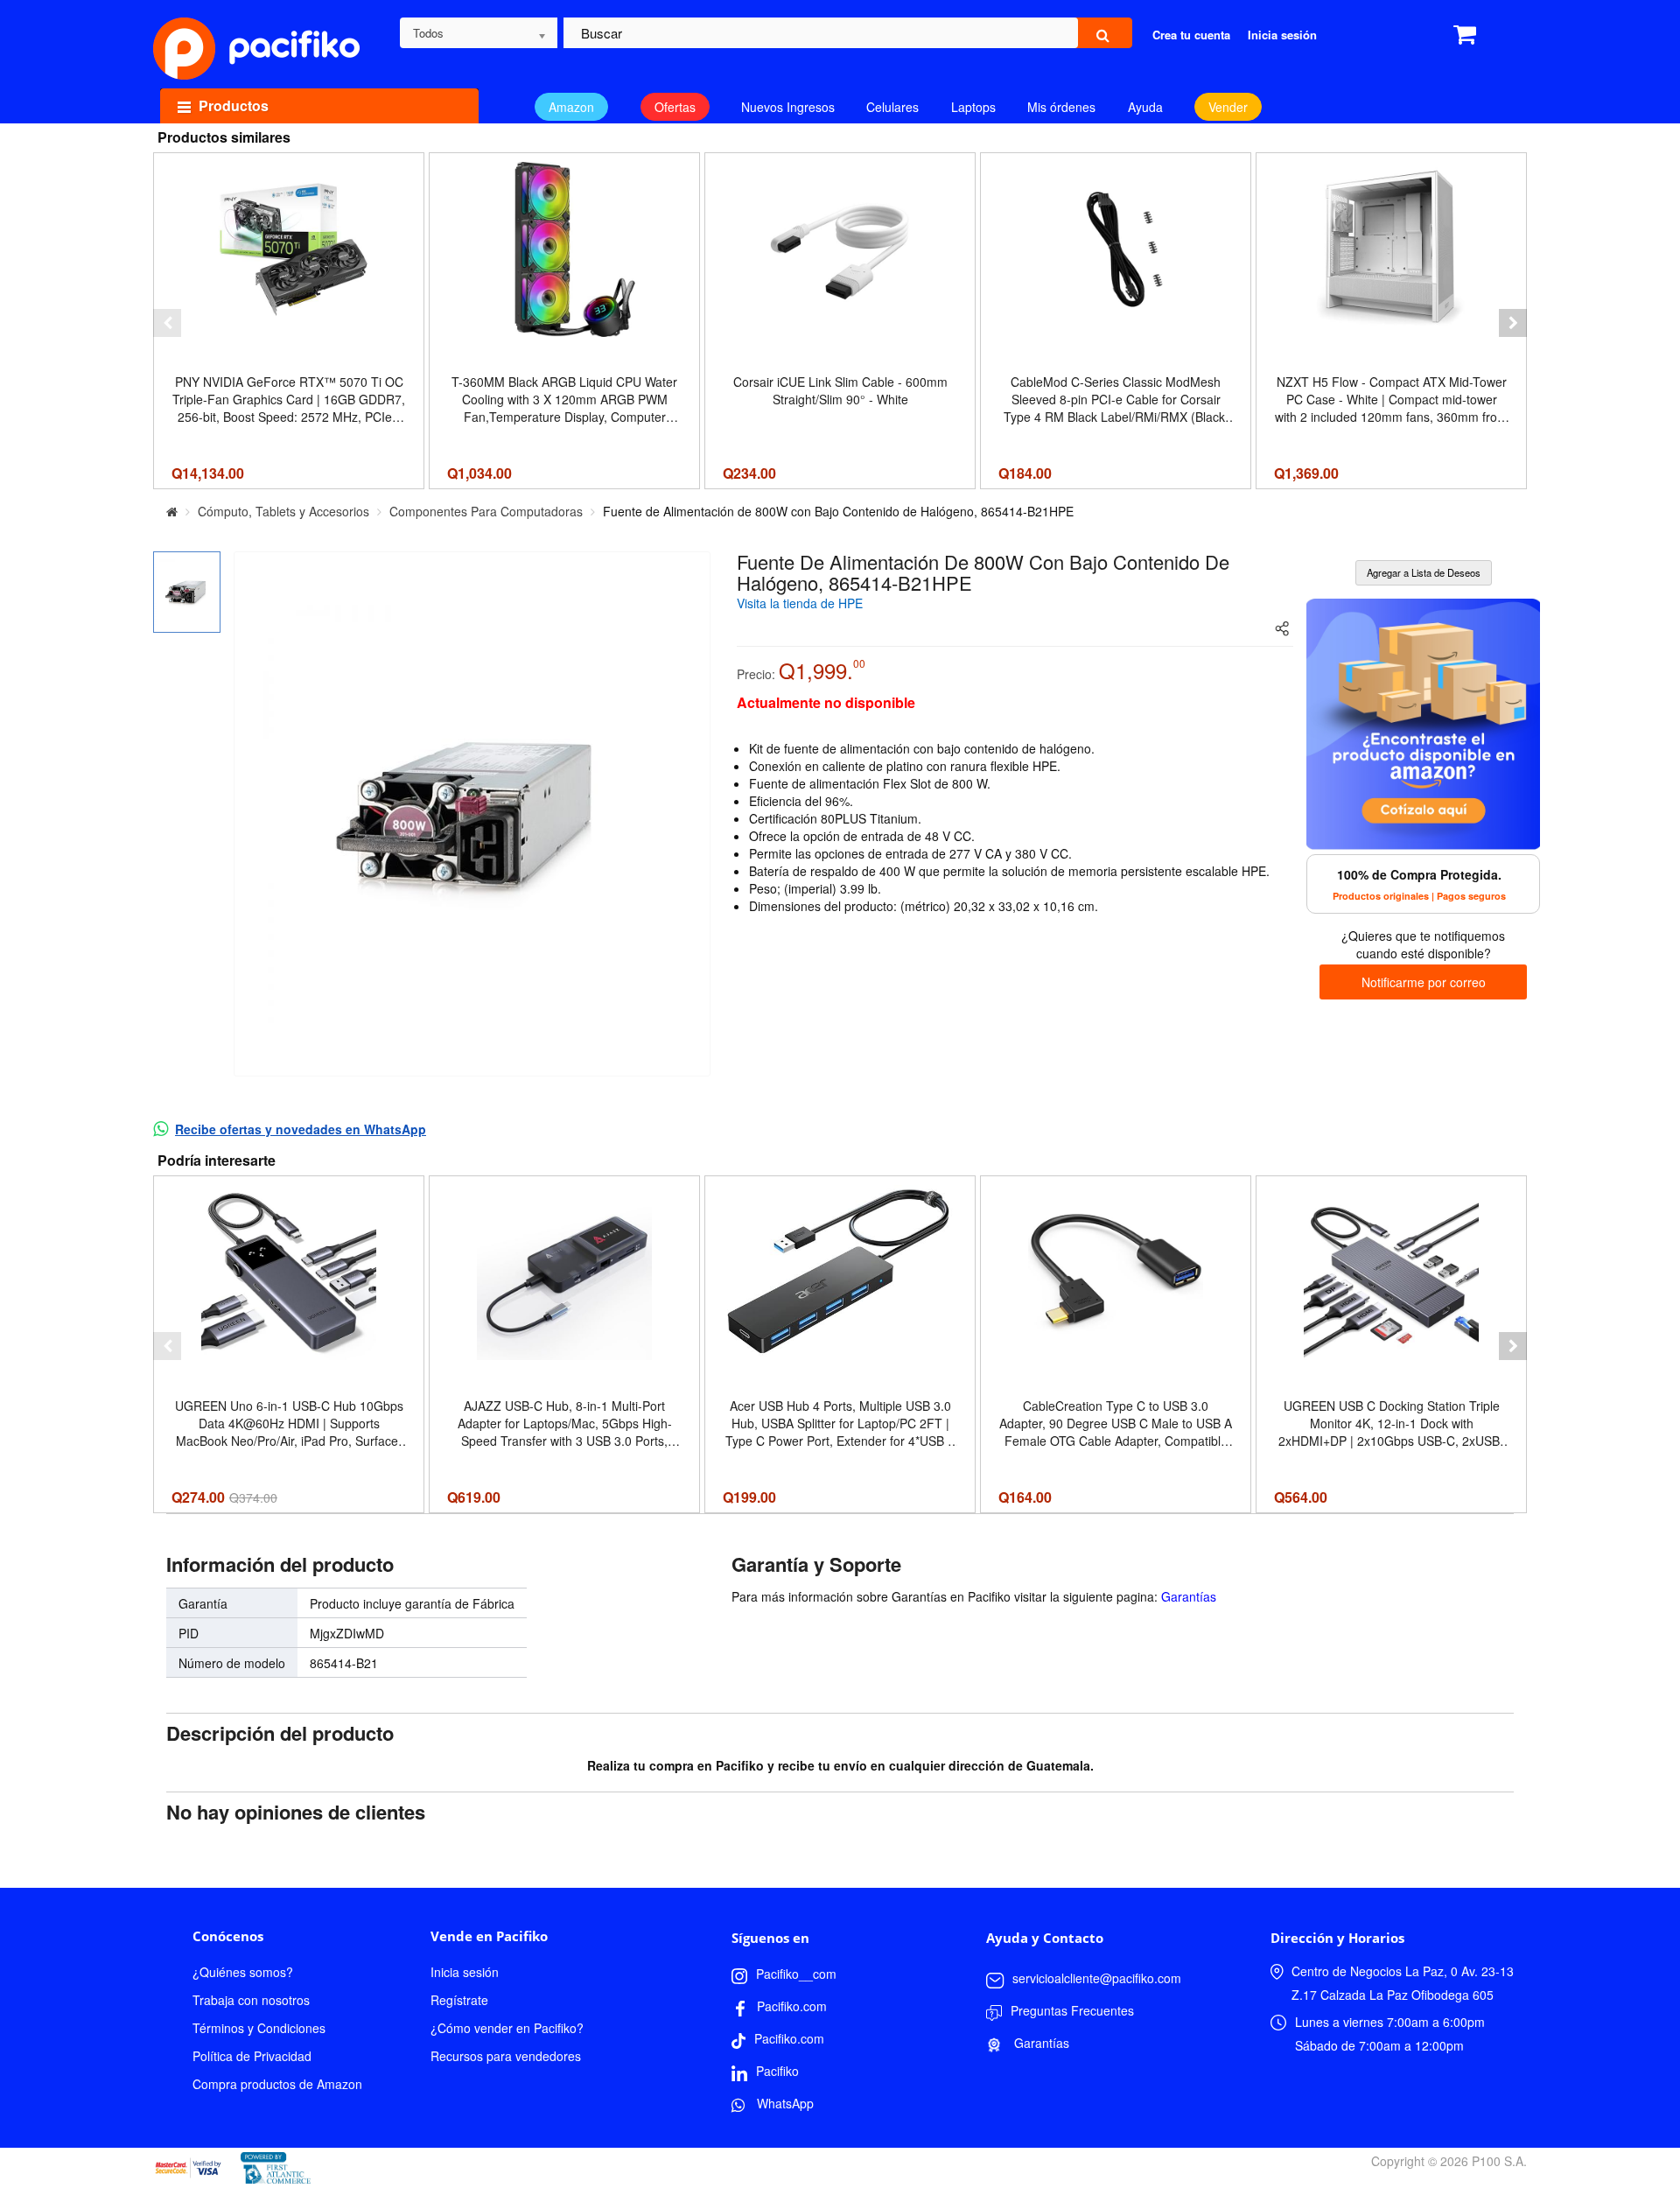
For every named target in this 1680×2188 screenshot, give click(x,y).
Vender (1228, 107)
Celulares (892, 107)
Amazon (571, 107)
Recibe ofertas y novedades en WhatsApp (301, 1129)
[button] (167, 323)
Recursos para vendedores (506, 2056)
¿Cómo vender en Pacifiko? (507, 2028)
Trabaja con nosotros (251, 2000)
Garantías (1189, 1596)
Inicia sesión (465, 1972)
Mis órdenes (1061, 107)
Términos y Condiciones (259, 2028)
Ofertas (675, 107)
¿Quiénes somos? (243, 1972)
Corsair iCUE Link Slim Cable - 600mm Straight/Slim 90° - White (840, 390)
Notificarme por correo (1424, 982)
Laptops (973, 107)
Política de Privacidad (252, 2056)
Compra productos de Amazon (277, 2084)
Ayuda (1145, 107)
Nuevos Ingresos (788, 107)
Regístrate (459, 2000)
